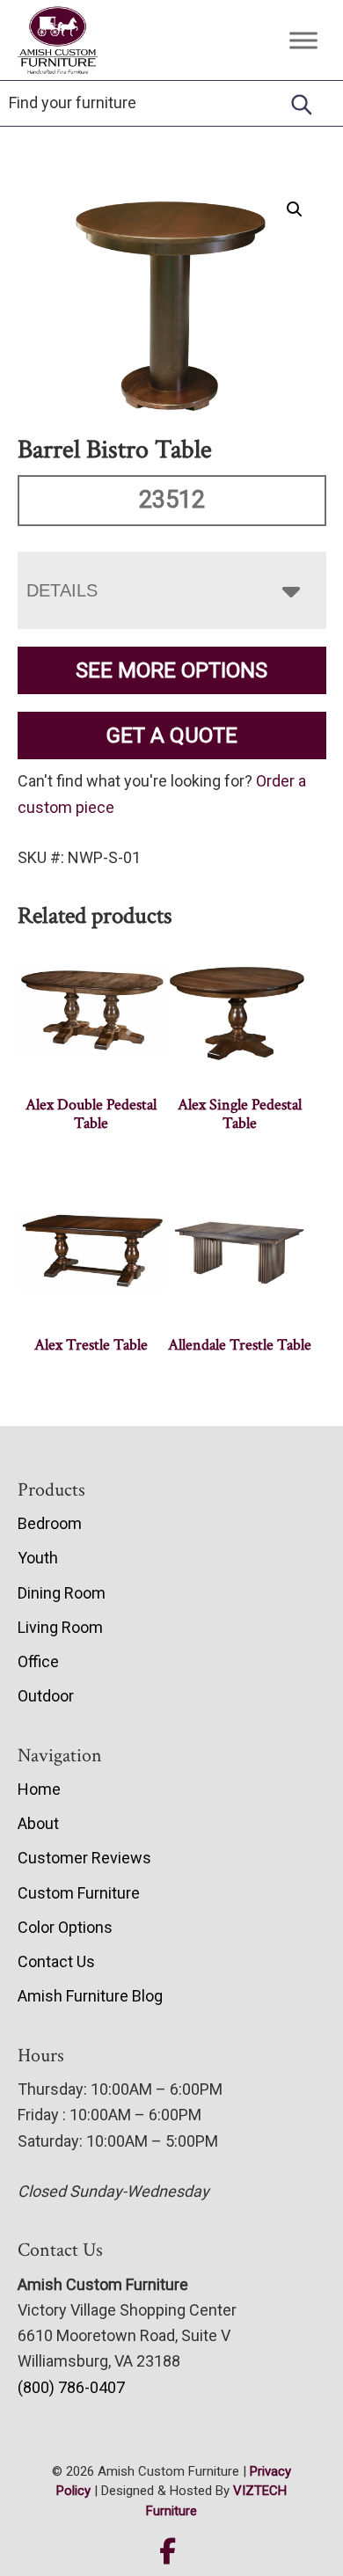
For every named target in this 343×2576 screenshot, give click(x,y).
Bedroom (50, 1523)
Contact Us (56, 1961)
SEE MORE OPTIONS (171, 670)
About (38, 1823)
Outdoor (46, 1696)
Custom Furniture (79, 1893)
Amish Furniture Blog (90, 1996)
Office (38, 1661)
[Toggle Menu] (303, 40)
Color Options (65, 1927)
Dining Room (62, 1593)
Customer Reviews (84, 1858)
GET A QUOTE (172, 735)
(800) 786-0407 (71, 2387)
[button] (295, 209)
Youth (38, 1558)
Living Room (60, 1627)
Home (39, 1789)
